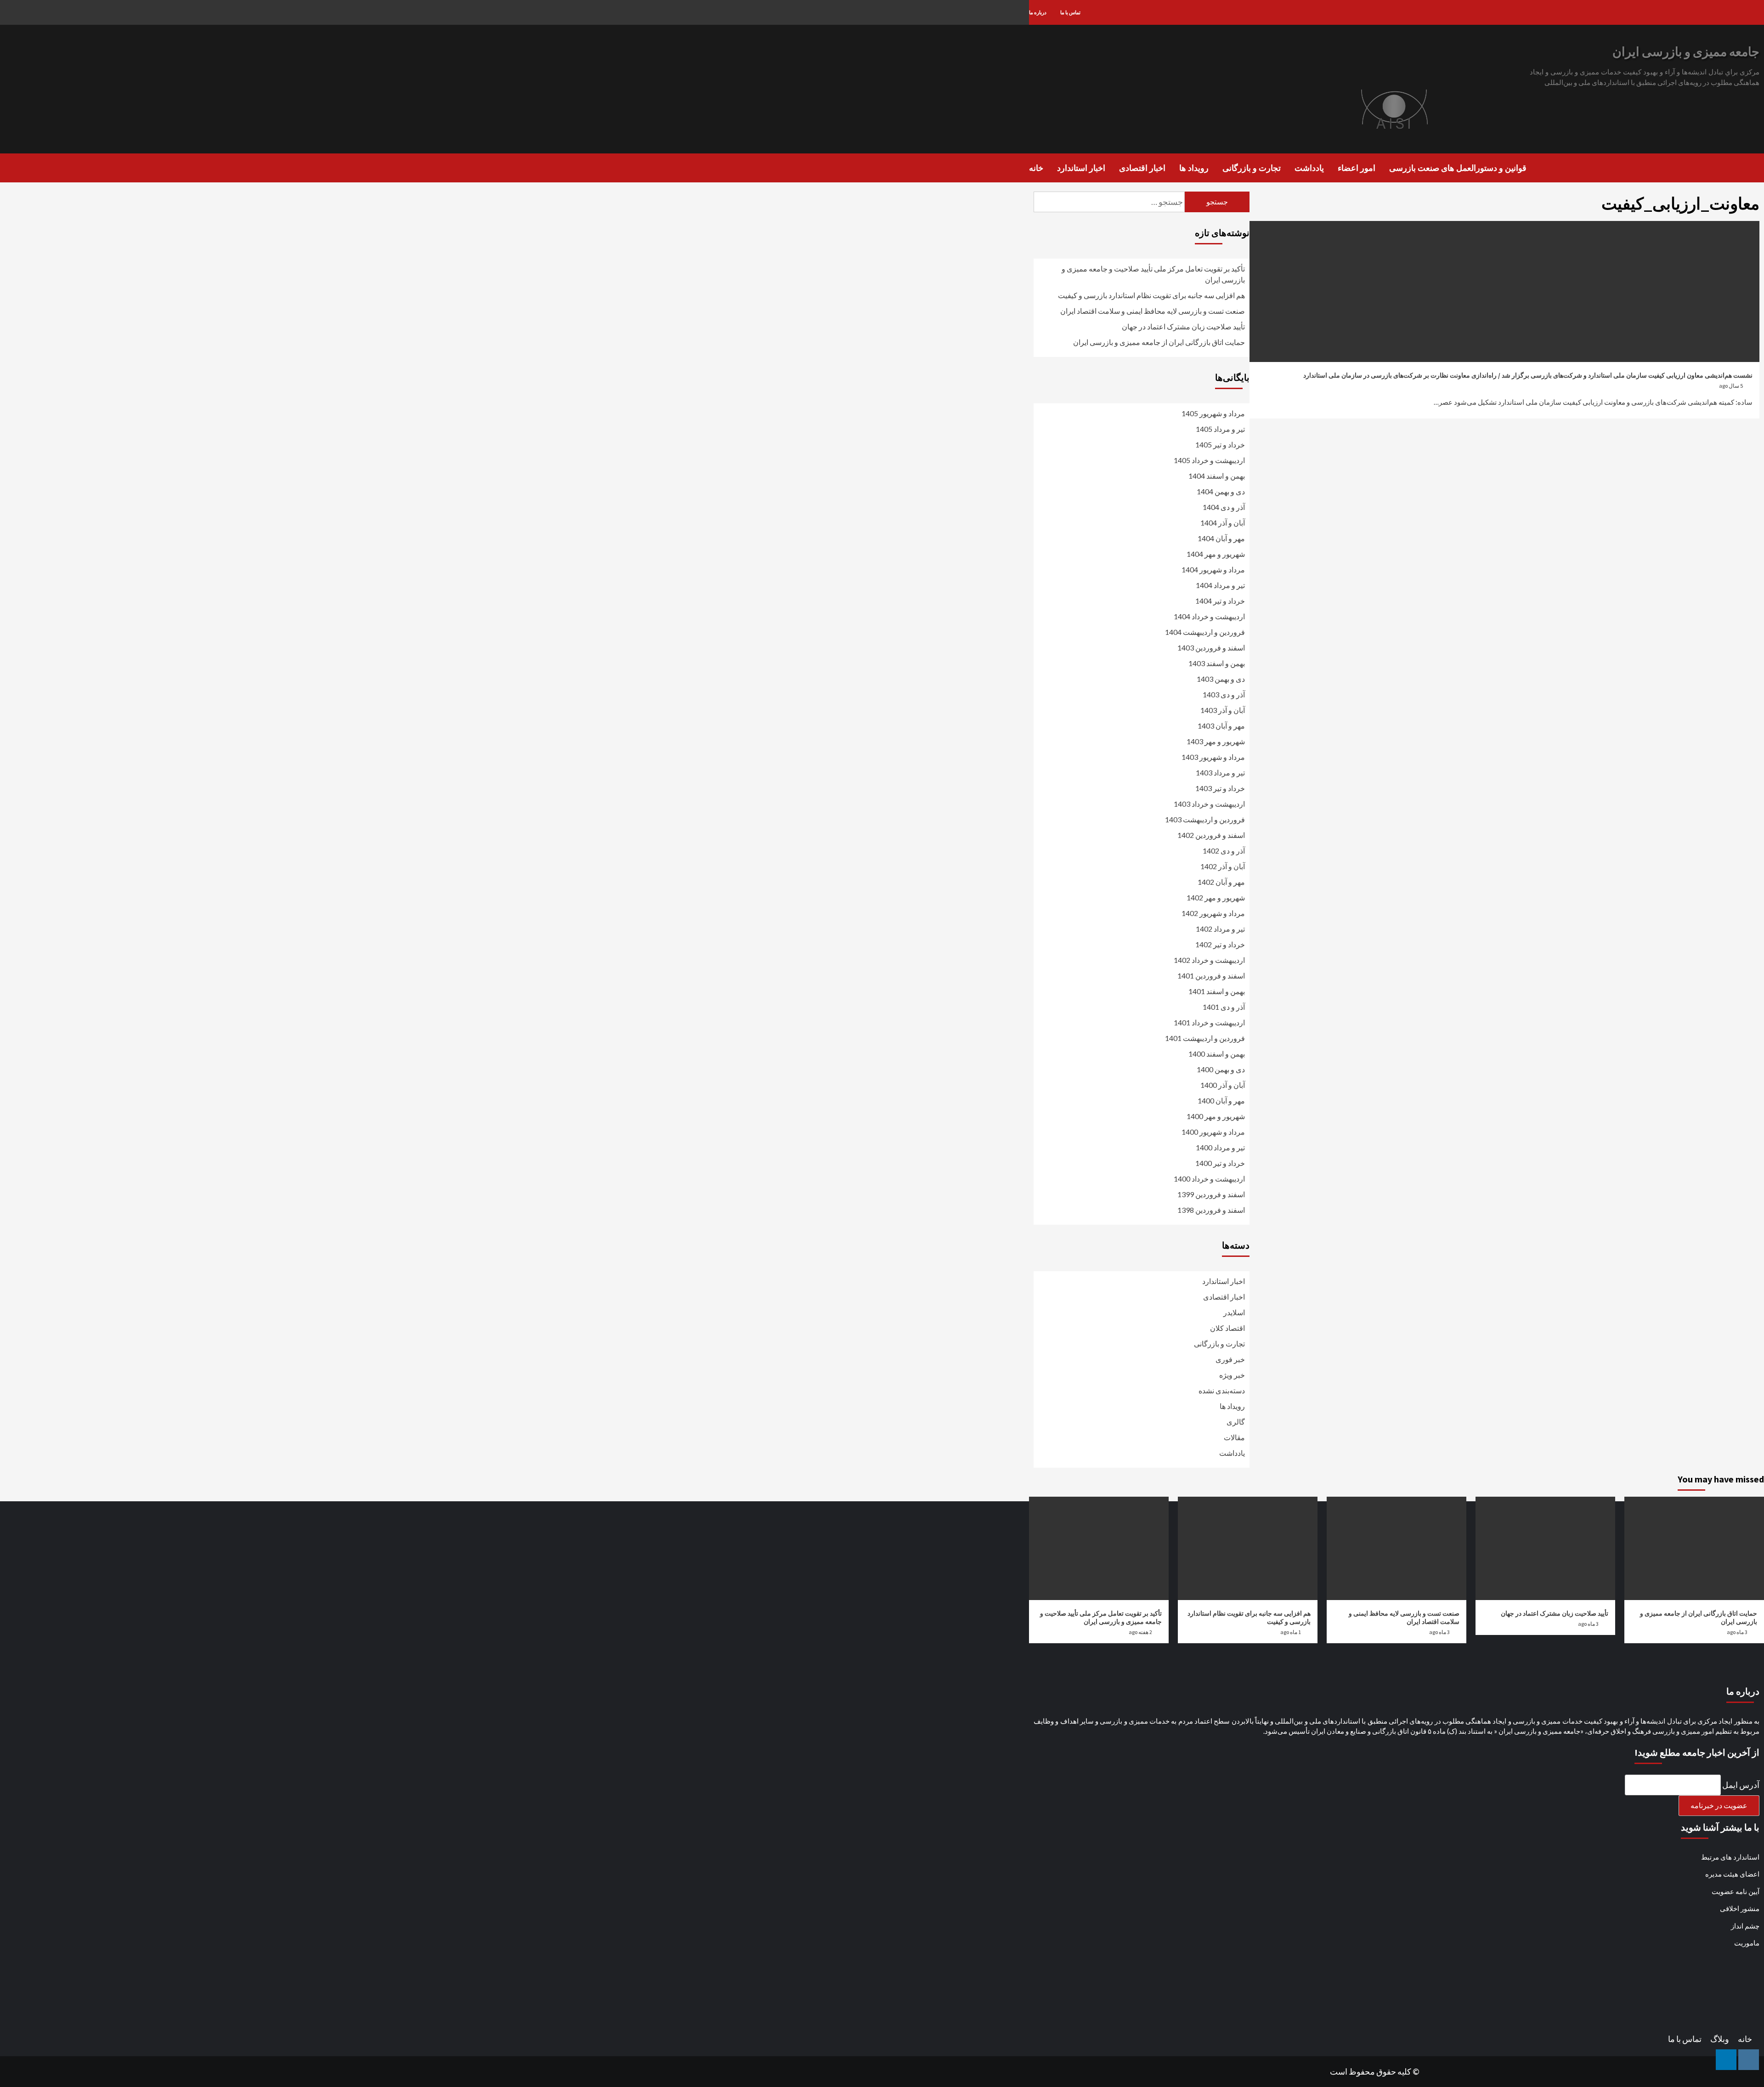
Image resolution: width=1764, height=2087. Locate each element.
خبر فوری (1230, 1359)
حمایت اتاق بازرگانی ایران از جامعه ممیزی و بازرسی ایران (1159, 342)
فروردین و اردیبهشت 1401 (1205, 1038)
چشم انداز (1745, 1926)
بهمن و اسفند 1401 (1217, 991)
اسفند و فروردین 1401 (1211, 976)
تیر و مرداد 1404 (1220, 585)
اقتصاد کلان (1227, 1328)
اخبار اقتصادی (1142, 168)
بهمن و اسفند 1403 (1217, 663)
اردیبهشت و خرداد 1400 (1209, 1179)
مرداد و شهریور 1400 (1213, 1132)
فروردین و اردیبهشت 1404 (1205, 632)
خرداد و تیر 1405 (1220, 444)
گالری (1236, 1422)
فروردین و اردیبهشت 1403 (1205, 819)
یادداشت (1309, 168)
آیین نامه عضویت (1736, 1891)
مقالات (1234, 1437)
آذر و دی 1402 (1224, 851)
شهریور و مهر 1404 (1216, 554)
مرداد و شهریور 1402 (1213, 913)
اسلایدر (1234, 1312)
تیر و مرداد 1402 (1220, 929)
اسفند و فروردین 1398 (1211, 1210)
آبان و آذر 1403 (1223, 710)
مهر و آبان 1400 (1221, 1100)
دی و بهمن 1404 (1221, 491)
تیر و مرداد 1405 (1220, 429)
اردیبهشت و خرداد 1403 (1209, 804)
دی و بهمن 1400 (1221, 1069)
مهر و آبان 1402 (1221, 882)
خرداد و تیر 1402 (1220, 944)
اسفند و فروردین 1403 (1211, 648)
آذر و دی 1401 (1224, 1007)
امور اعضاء (1357, 168)
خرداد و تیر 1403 (1220, 788)
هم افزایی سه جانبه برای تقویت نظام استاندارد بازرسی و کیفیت (1151, 295)
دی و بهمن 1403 (1221, 679)
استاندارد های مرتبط (1730, 1857)
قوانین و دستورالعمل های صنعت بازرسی (1458, 168)
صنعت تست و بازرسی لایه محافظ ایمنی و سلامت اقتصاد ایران (1153, 311)
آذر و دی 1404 (1224, 507)
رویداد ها (1194, 168)
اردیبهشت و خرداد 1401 (1209, 1022)
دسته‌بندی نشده (1222, 1390)
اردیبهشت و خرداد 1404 (1209, 616)
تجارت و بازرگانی (1252, 168)
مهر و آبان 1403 (1221, 726)
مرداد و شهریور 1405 (1213, 413)
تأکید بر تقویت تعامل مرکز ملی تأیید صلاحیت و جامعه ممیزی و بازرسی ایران (1153, 274)
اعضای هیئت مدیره (1732, 1874)
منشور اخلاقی (1740, 1908)
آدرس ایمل (1741, 1785)
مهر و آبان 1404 (1221, 538)
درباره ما (1038, 12)
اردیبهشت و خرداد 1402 (1209, 960)
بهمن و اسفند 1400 (1217, 1054)
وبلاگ (1720, 2039)
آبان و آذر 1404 (1223, 523)
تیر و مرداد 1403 (1220, 772)
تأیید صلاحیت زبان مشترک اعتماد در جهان (1183, 326)
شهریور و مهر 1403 (1216, 741)
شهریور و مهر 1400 (1216, 1116)
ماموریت (1747, 1943)
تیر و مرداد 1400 (1220, 1147)
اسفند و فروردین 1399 (1211, 1194)
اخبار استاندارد (1081, 168)
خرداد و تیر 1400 (1220, 1163)
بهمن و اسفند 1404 (1217, 476)
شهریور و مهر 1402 (1216, 897)
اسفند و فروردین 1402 (1211, 835)
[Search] (1758, 167)
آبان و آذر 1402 (1223, 866)
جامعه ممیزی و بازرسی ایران (1686, 51)
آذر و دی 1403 (1224, 694)
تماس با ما (1070, 12)
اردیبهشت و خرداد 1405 (1209, 460)
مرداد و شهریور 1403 (1213, 757)
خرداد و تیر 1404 (1220, 601)
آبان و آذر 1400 (1223, 1085)
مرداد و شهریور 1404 (1213, 569)
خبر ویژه (1232, 1375)
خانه (1036, 168)
